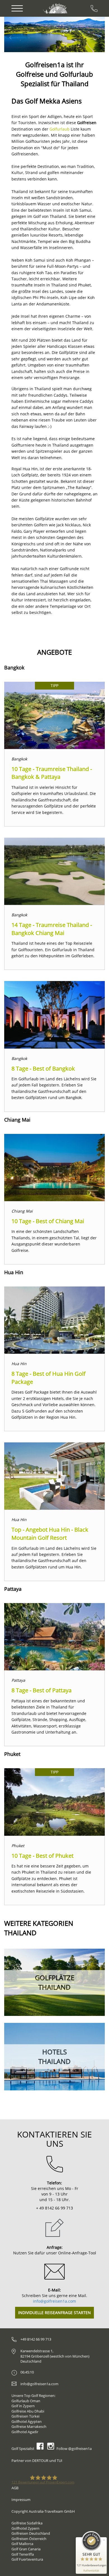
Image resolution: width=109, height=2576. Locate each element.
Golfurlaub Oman (26, 2401)
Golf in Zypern (23, 2406)
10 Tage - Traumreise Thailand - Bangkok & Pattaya (52, 773)
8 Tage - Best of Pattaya (42, 1690)
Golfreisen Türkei (25, 2416)
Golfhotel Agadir (25, 2432)
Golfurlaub (60, 129)
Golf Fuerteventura (27, 2559)
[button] (20, 34)
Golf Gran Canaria (26, 2549)
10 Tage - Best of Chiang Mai (48, 1221)
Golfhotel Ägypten (27, 2421)
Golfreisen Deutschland (31, 2533)
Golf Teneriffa (23, 2554)
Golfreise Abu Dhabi (28, 2411)
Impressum (21, 2500)
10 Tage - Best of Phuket (42, 1856)
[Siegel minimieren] (104, 2540)
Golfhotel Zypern (25, 2528)
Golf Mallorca (22, 2544)
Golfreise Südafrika (27, 2523)
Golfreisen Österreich (29, 2539)
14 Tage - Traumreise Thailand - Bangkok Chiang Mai (52, 929)
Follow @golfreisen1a (74, 2449)
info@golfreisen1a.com (54, 2301)
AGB (15, 2488)
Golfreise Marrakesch (29, 2426)
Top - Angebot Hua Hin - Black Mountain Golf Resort (50, 1534)
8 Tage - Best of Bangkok (43, 1068)
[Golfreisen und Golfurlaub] (56, 8)
